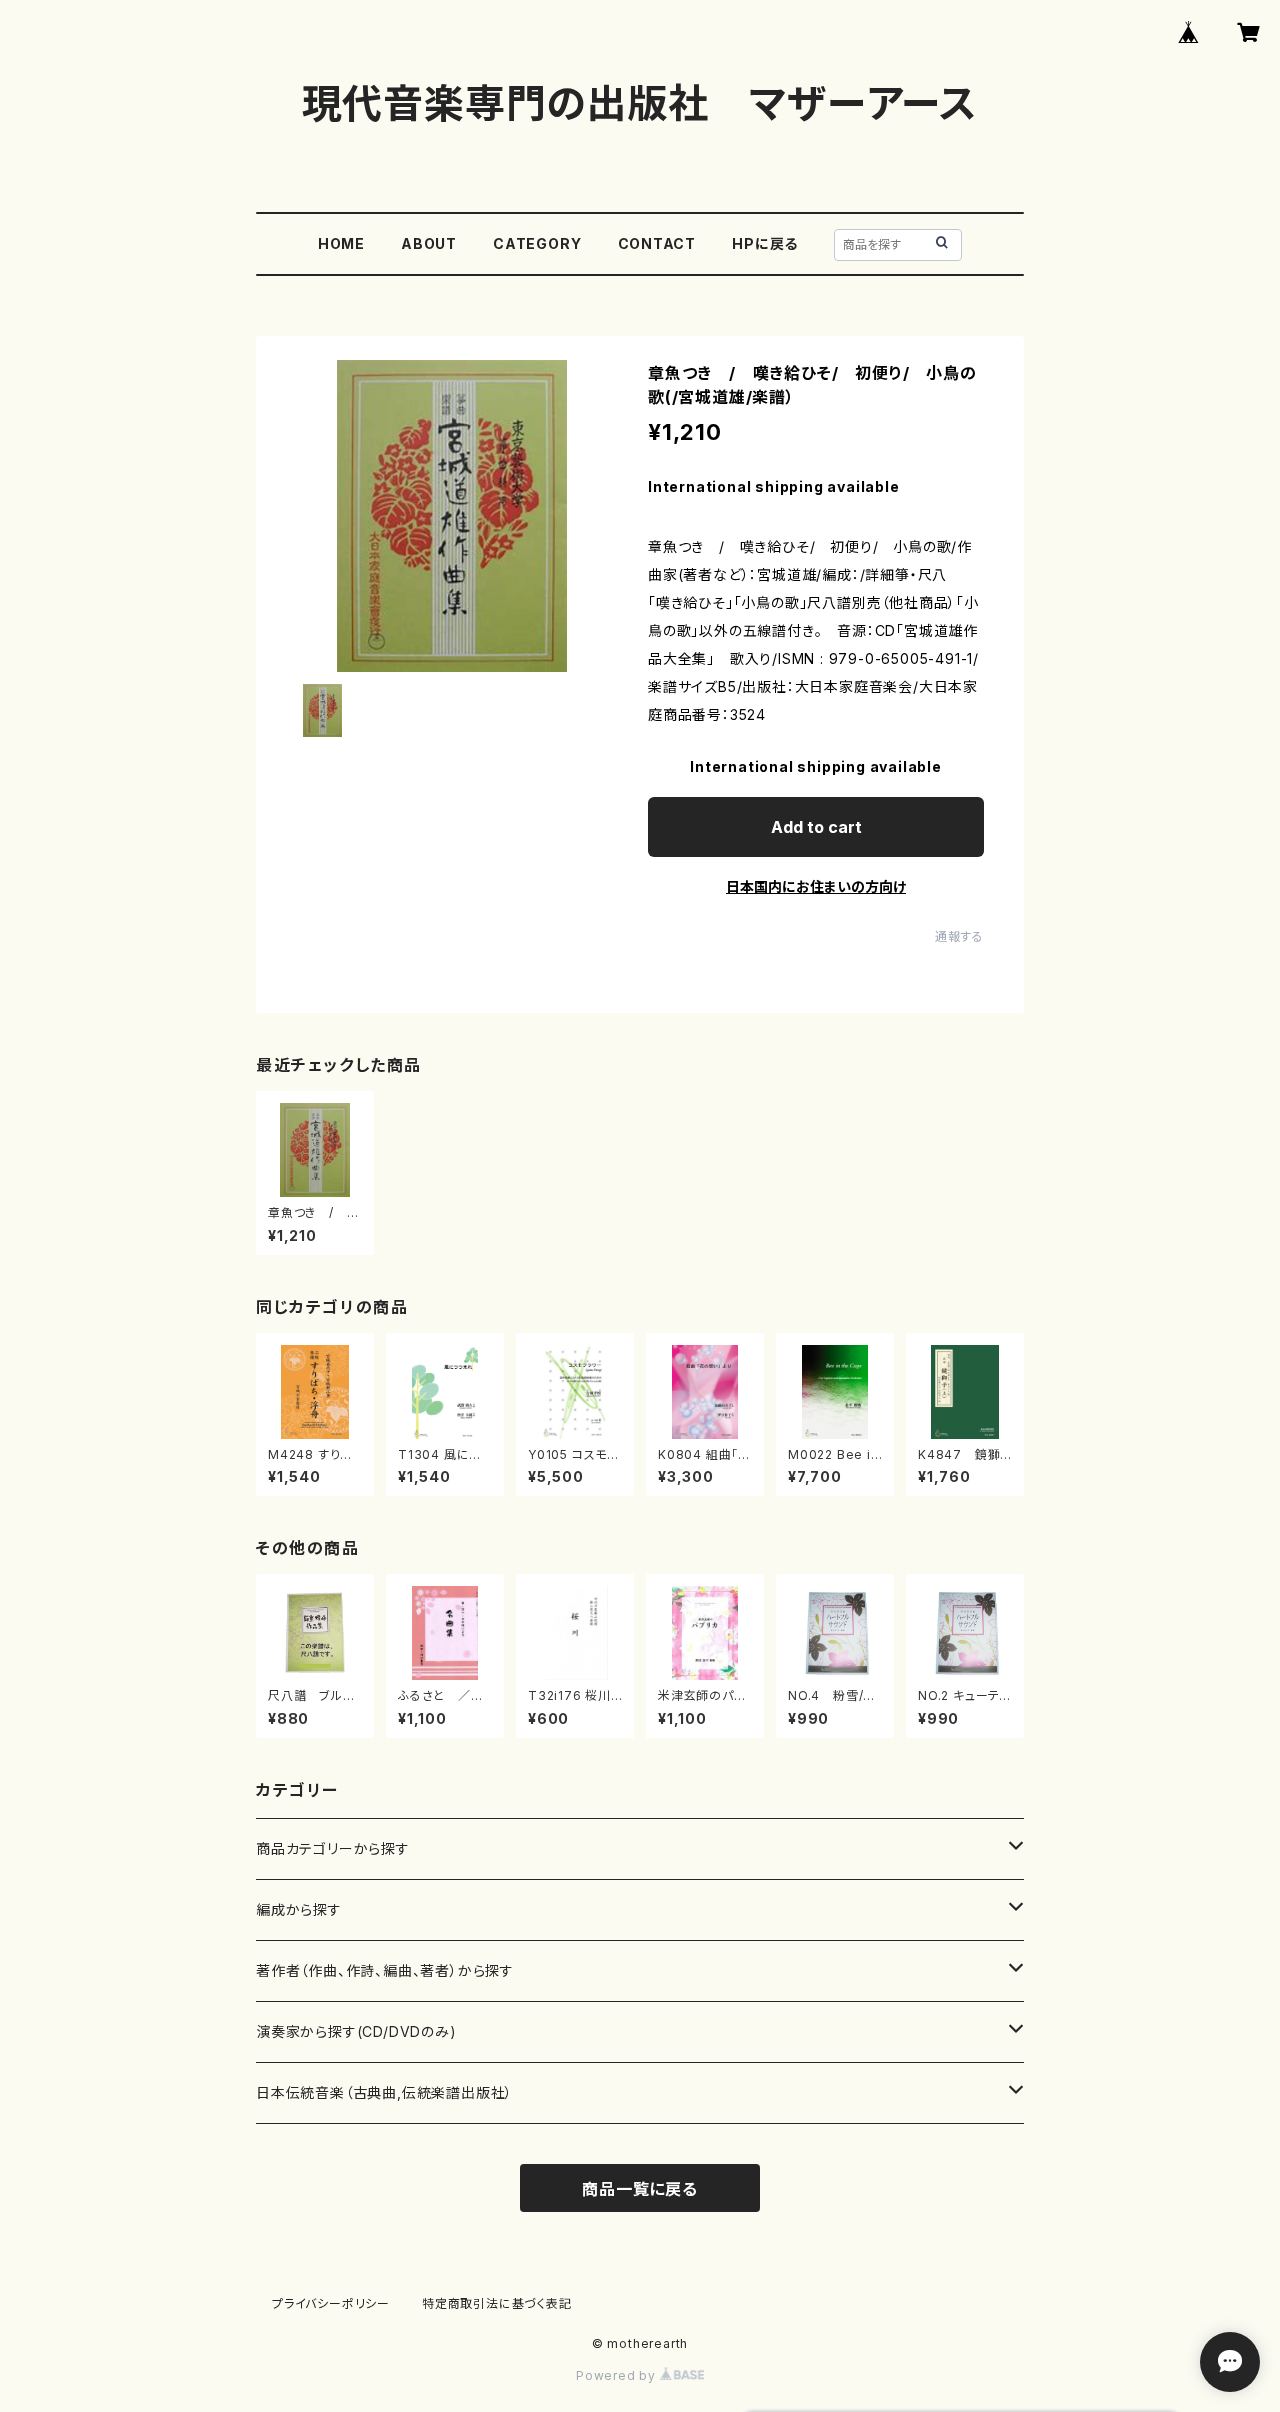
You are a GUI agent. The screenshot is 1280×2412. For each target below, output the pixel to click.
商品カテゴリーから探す (333, 1848)
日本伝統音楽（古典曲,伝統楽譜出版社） (384, 2092)
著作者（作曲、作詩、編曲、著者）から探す (385, 1970)
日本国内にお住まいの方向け (816, 886)
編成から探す (299, 1909)
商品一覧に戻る (640, 2189)
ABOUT (429, 243)
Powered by (618, 2375)
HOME (341, 243)
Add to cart (816, 827)
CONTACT (657, 243)
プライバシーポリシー (331, 2303)
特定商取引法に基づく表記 (497, 2303)
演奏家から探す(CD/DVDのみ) (356, 2031)
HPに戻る (765, 243)
